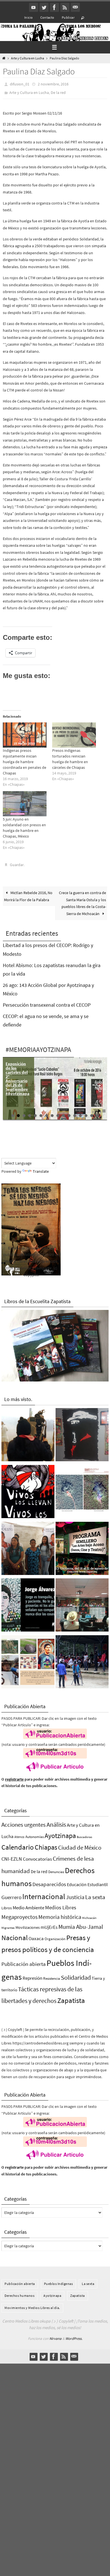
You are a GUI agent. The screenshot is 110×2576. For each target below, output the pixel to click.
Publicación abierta (24, 1963)
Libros (7, 1907)
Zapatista (71, 2000)
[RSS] (65, 7)
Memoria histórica (60, 1916)
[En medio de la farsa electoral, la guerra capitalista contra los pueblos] (82, 1606)
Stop (104, 1110)
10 (63, 1115)
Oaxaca (36, 1938)
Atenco (19, 1836)
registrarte (14, 1779)
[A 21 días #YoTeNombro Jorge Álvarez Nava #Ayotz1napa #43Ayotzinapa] (28, 1606)
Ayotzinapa (60, 1835)
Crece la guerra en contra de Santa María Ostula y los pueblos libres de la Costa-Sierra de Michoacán (82, 903)
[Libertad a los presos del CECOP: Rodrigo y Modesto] (28, 1549)
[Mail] (75, 7)
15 (92, 1115)
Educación (77, 1884)
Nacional (15, 1937)
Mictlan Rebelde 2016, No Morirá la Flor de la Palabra (28, 896)
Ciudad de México (80, 1847)
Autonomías (35, 1836)
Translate (41, 1171)
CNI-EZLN (12, 1858)
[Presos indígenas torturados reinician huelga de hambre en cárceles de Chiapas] (74, 735)
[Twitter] (44, 7)
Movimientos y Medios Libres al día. (32, 2307)
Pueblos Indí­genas (59, 2283)
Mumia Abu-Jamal (81, 1926)
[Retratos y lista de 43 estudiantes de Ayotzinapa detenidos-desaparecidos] (28, 1492)
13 (80, 1115)
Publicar (68, 17)
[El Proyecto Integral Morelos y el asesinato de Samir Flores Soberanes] (28, 1663)
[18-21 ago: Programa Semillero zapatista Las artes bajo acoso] (82, 1549)
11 (69, 1115)
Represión (32, 1978)
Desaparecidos (49, 1884)
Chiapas (46, 1847)
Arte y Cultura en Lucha (27, 58)
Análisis (56, 1824)
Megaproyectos (19, 1916)
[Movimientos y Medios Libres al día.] (28, 1435)
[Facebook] (54, 7)
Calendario (18, 1847)
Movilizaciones (28, 1927)
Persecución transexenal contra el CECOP (47, 1004)
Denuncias (56, 1871)
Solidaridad (76, 1977)
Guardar (17, 864)
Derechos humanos (19, 2295)
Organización (55, 1938)
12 (75, 1115)
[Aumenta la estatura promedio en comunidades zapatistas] (82, 1663)
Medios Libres (61, 1907)
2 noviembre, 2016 (53, 84)
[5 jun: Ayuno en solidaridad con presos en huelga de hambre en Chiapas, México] (25, 803)
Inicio (28, 17)
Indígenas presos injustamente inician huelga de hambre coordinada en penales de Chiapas (25, 761)
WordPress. (74, 2338)
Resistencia (52, 1978)
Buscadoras (84, 1836)
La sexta (95, 1896)
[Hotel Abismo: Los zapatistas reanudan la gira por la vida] (82, 1435)
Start (100, 1110)
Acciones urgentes (24, 1824)
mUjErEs (49, 1927)
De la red (58, 92)
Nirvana (55, 2338)
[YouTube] (34, 7)
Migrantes (8, 1927)
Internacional (44, 1896)
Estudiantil (98, 1884)
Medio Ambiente (28, 1907)
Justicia (75, 1896)
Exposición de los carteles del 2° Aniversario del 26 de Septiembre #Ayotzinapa (17, 1078)
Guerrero (11, 1897)
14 (86, 1115)
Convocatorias (37, 1859)
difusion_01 (20, 84)
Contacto (47, 17)
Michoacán (89, 1917)
